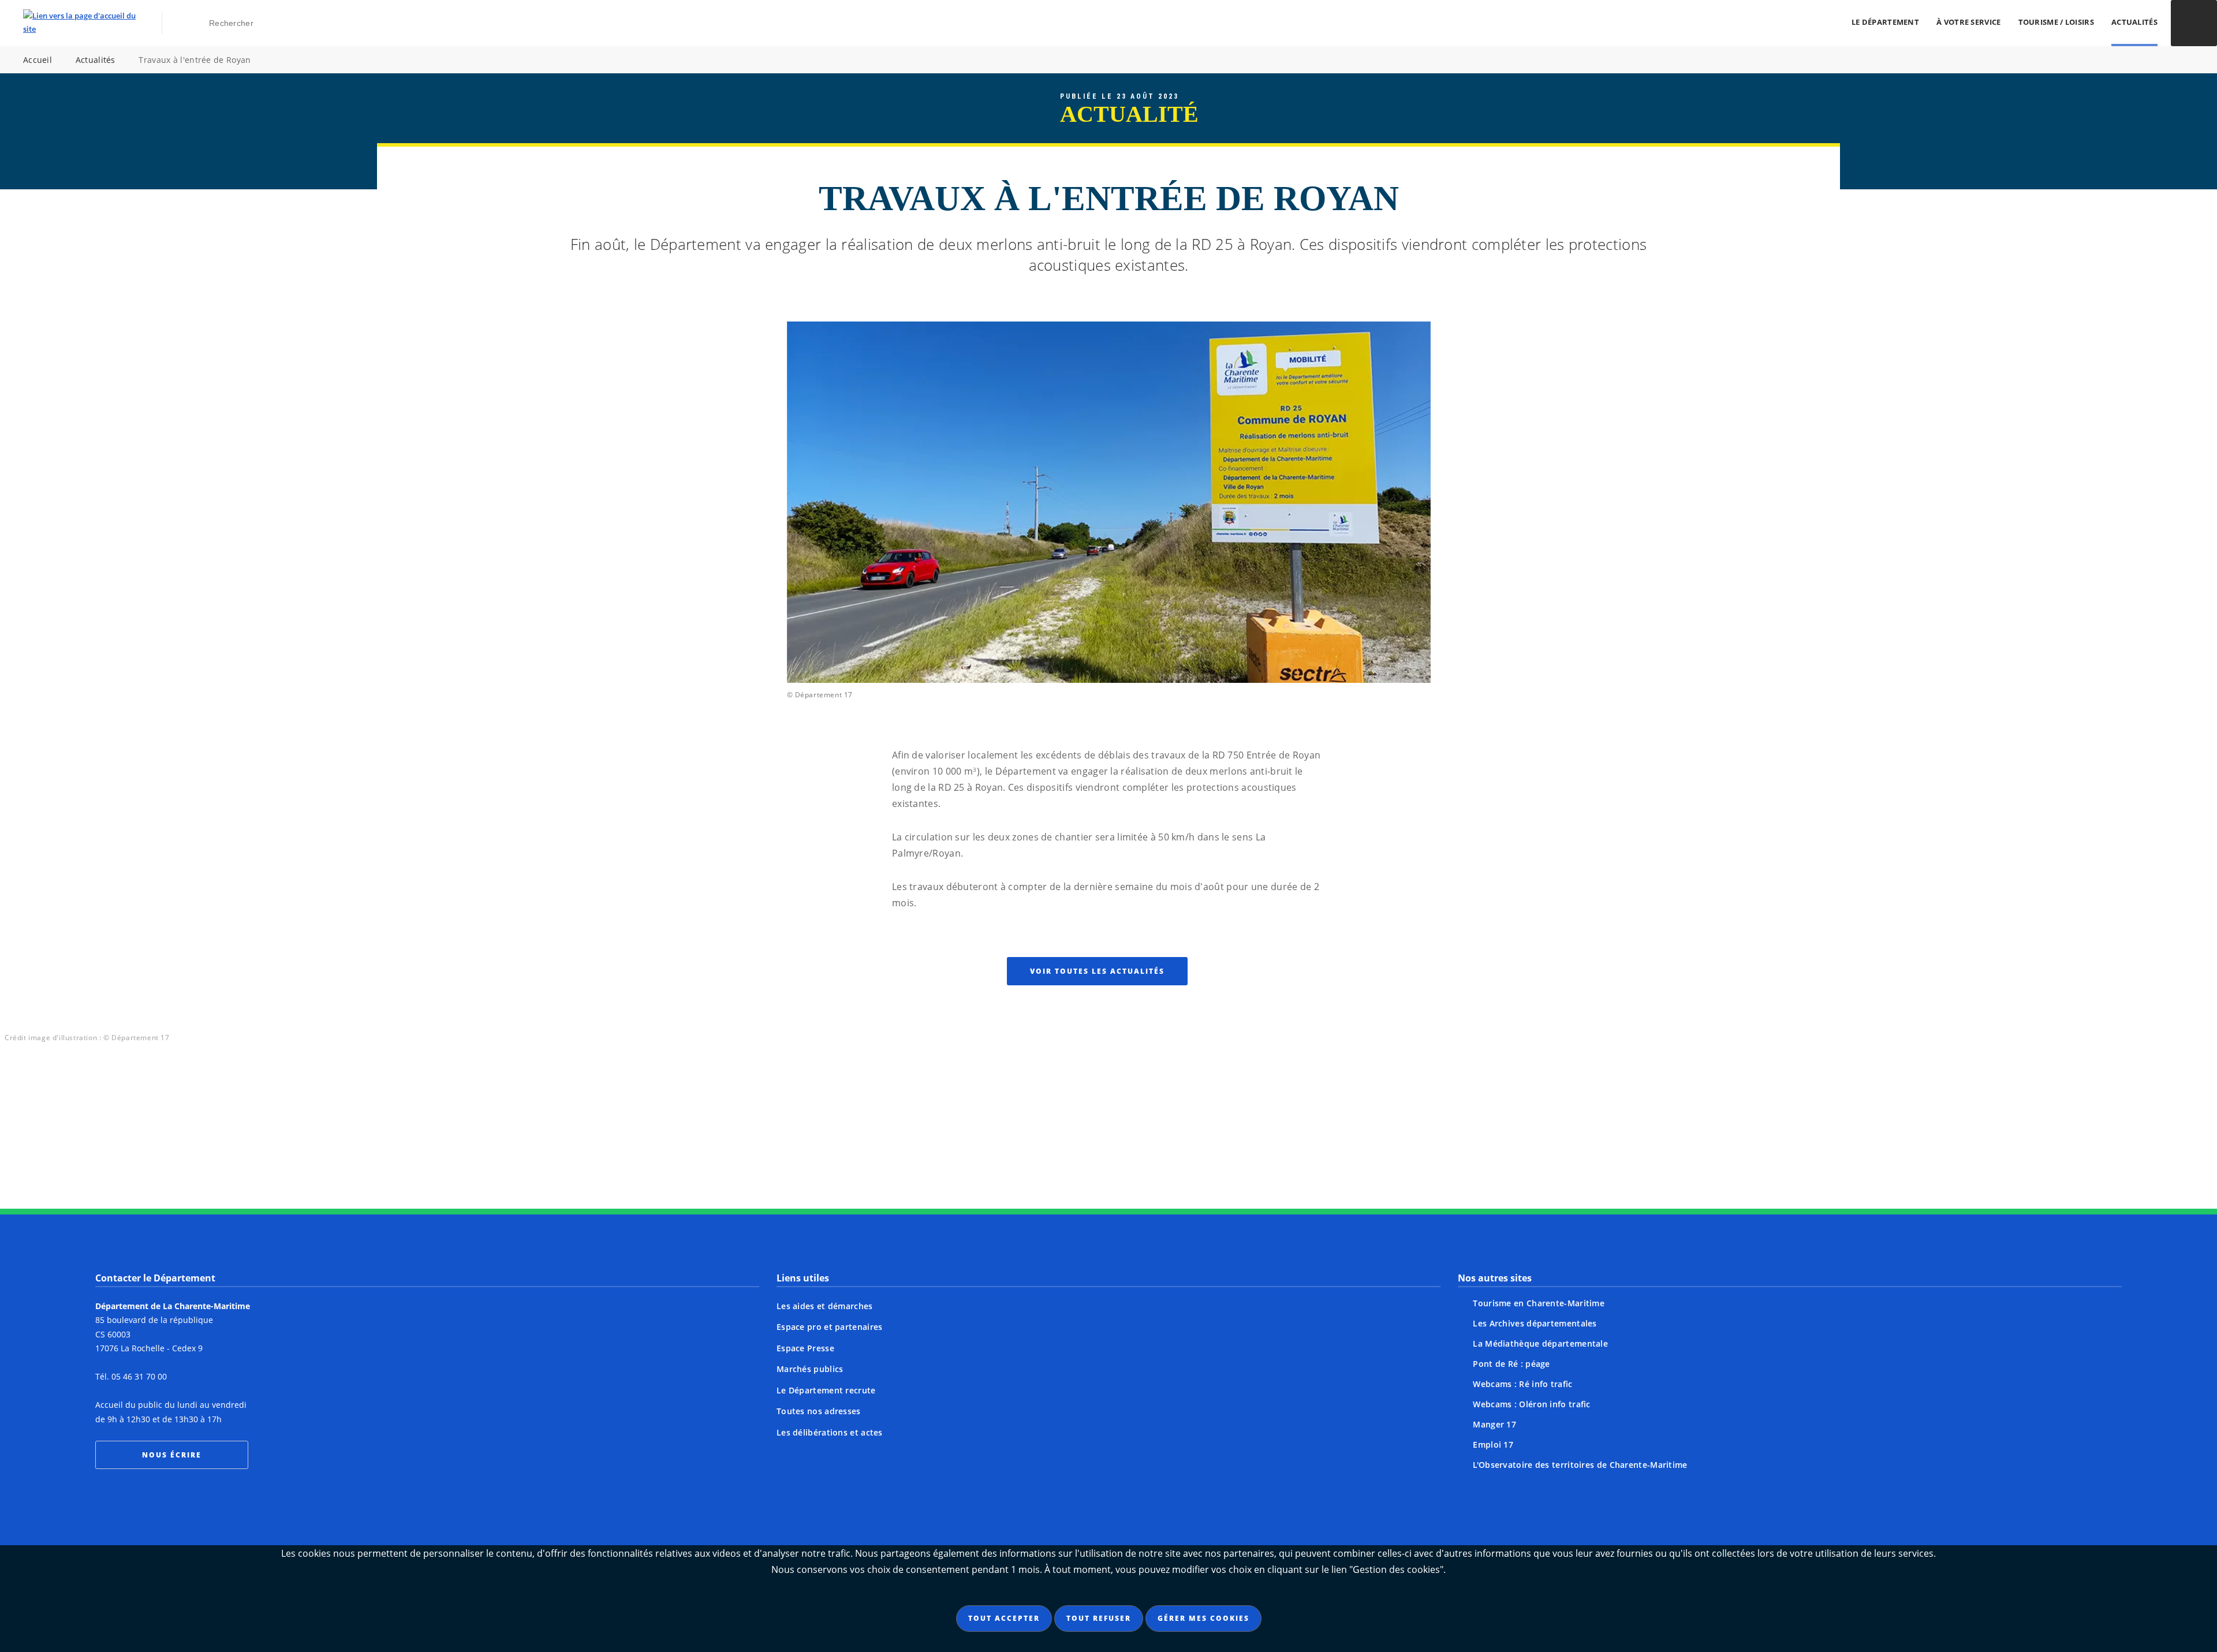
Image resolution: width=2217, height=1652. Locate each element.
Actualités (2134, 22)
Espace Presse (805, 1348)
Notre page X (1087, 1145)
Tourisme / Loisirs (2056, 22)
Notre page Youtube (1218, 1145)
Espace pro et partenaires (830, 1327)
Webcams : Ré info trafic (1522, 1384)
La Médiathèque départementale (1540, 1343)
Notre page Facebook (1043, 1145)
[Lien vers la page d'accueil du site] (79, 23)
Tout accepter (1004, 1618)
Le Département (1885, 22)
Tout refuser (1099, 1618)
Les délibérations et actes (830, 1432)
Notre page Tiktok (1130, 1145)
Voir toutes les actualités (1097, 971)
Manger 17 (1494, 1424)
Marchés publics (810, 1369)
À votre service (1969, 22)
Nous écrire (172, 1455)
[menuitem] (1885, 23)
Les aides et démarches (825, 1306)
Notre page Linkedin (1174, 1145)
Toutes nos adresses (819, 1411)
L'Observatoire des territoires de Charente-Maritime (1580, 1465)
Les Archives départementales (1535, 1323)
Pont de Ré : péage (1511, 1364)
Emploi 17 (1493, 1444)
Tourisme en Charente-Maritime (1539, 1303)
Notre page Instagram (999, 1145)
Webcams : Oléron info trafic (1531, 1404)
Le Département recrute (826, 1390)
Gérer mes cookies (1203, 1618)
